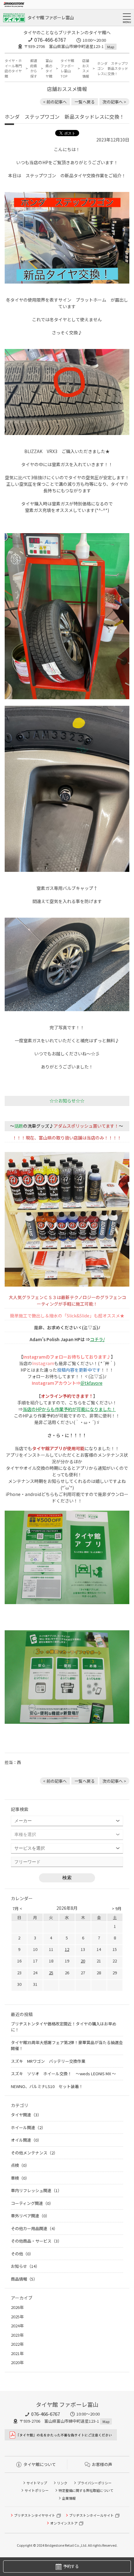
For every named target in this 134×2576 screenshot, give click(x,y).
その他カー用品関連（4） (34, 2228)
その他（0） (22, 2254)
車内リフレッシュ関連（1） (36, 2190)
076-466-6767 (50, 40)
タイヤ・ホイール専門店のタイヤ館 (13, 68)
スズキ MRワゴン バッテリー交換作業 (48, 2061)
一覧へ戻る (85, 102)
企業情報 (69, 2498)
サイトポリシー (37, 2490)
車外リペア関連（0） (30, 2216)
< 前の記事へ (55, 102)
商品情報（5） (24, 2279)
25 (51, 1973)
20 (83, 1961)
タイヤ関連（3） (26, 2115)
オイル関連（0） (26, 2140)
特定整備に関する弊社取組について (86, 2490)
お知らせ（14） (25, 2266)
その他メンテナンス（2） (34, 2153)
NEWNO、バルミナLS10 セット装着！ (47, 2086)
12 (67, 1949)
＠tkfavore (91, 1383)
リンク (62, 2483)
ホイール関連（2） (28, 2127)
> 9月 (117, 1908)
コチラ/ (97, 1339)
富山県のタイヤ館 (49, 68)
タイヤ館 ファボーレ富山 (51, 17)
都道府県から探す (34, 68)
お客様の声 (102, 2464)
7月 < (17, 1908)
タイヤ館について (40, 2464)
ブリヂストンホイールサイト (91, 2515)
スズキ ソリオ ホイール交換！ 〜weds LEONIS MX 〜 (63, 2074)
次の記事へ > (114, 102)
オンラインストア (64, 2523)
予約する (71, 2566)
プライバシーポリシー (94, 2483)
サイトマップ (37, 2483)
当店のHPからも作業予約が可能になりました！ (69, 1409)
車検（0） (20, 2178)
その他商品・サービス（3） (36, 2241)
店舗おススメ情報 (86, 68)
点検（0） (20, 2165)
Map (111, 47)
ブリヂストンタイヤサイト (35, 2515)
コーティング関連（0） (32, 2203)
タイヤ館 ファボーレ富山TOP (67, 68)
